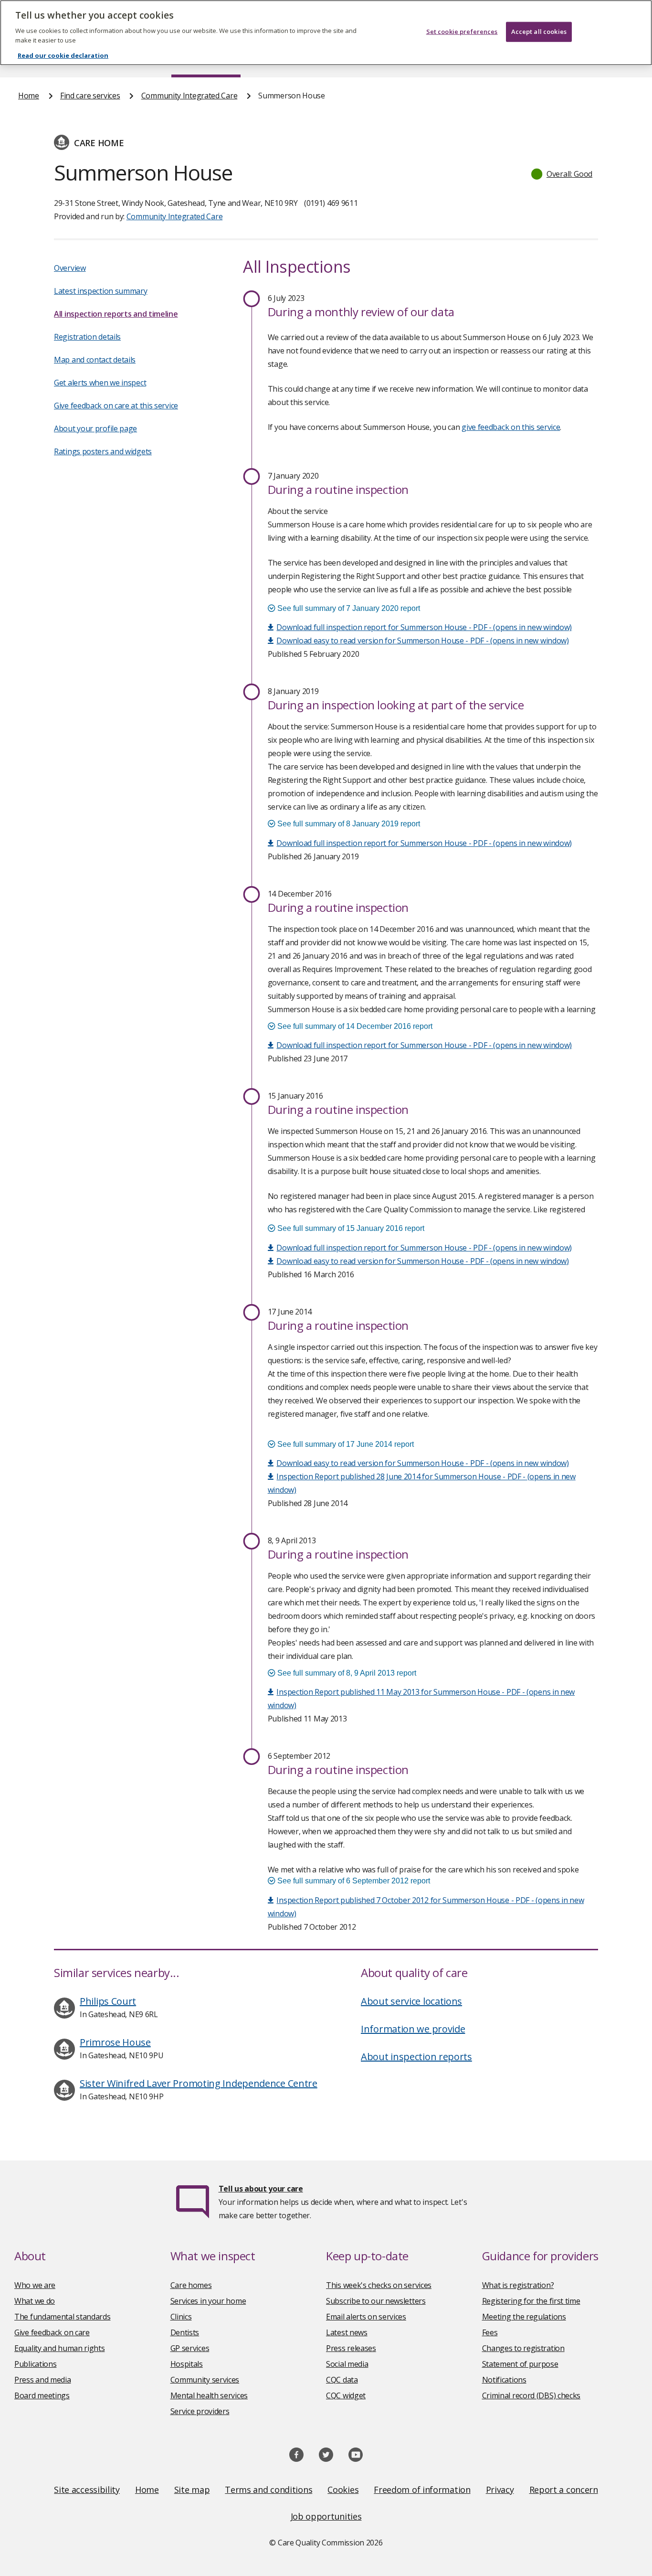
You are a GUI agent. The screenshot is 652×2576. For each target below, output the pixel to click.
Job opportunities (326, 2516)
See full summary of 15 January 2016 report (350, 1228)
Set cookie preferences (462, 32)
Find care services (90, 96)
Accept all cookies (539, 32)
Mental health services (209, 2395)
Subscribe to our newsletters (376, 2301)
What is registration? (518, 2285)
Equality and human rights (60, 2348)
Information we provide (413, 2029)
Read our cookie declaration (63, 55)
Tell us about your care (261, 2189)
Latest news (347, 2332)
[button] (562, 174)
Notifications (504, 2380)
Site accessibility (87, 2490)
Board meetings (42, 2395)
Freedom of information (422, 2490)
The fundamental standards (63, 2317)
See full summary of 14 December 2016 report (354, 1026)
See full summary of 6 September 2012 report (353, 1881)
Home (29, 96)
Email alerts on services (366, 2317)
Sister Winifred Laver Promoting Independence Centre (199, 2083)
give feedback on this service (511, 427)
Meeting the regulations (524, 2317)
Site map (192, 2490)
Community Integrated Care (189, 96)
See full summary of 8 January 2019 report (348, 824)
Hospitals (187, 2364)
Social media (347, 2364)
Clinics (181, 2317)
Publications (35, 2364)
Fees (490, 2332)
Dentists (185, 2332)
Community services (205, 2380)
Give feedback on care (52, 2332)
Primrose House (115, 2042)
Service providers (200, 2411)
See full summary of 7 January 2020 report (348, 608)
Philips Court (108, 2001)
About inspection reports (416, 2057)
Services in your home (208, 2301)
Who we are (35, 2285)
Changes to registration (523, 2348)
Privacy (500, 2490)
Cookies (343, 2490)
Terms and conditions (268, 2490)
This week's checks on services (379, 2285)
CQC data (342, 2380)
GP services (190, 2348)
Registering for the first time (531, 2301)
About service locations (411, 2001)
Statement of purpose (520, 2364)
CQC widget (346, 2395)
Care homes (191, 2285)
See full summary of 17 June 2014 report (345, 1444)
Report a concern (564, 2490)
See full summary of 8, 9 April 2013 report (346, 1673)
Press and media (43, 2380)
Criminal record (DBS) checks (531, 2395)
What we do (35, 2301)
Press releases (351, 2348)
